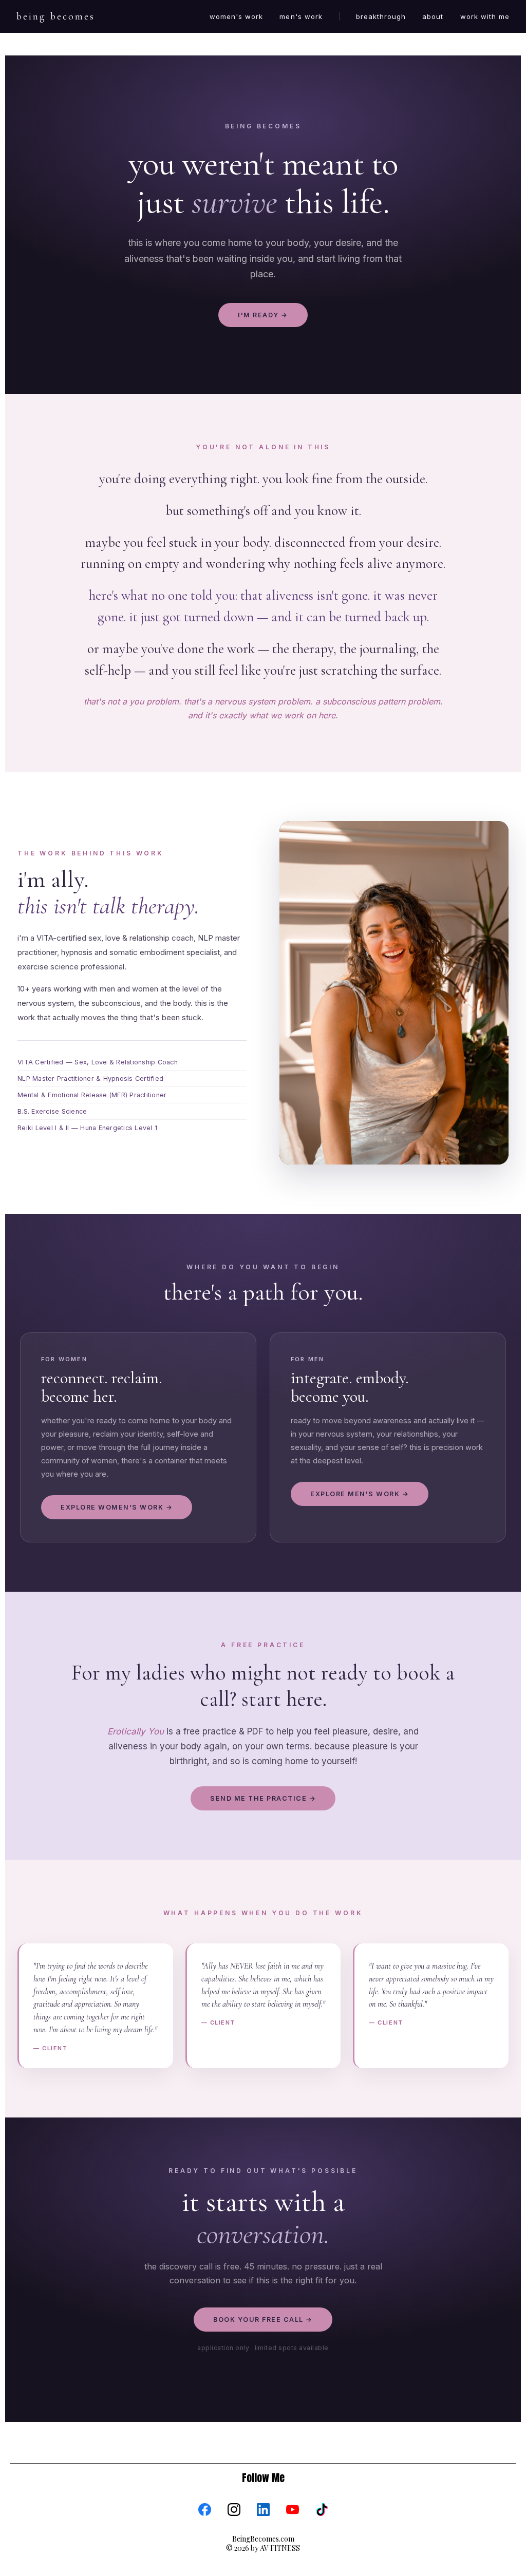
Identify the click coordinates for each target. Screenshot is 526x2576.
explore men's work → (360, 1494)
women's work (236, 16)
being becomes (56, 16)
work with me (485, 16)
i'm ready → (263, 315)
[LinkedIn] (263, 2510)
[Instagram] (234, 2510)
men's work (301, 16)
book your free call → (263, 2320)
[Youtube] (293, 2510)
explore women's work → (117, 1507)
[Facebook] (205, 2510)
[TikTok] (322, 2510)
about (433, 16)
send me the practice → (263, 1798)
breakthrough (381, 16)
